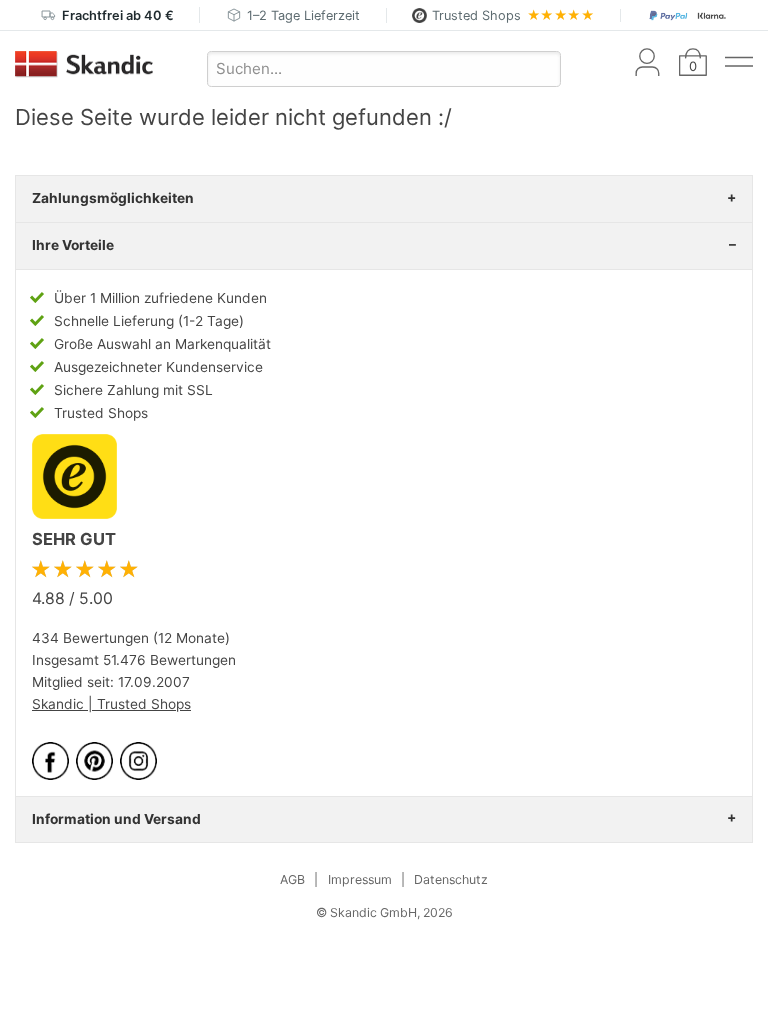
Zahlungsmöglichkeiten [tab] (113, 198)
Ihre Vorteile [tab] (73, 245)
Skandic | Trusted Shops (111, 704)
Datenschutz (451, 879)
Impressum (360, 879)
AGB (292, 879)
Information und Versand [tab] (116, 819)
